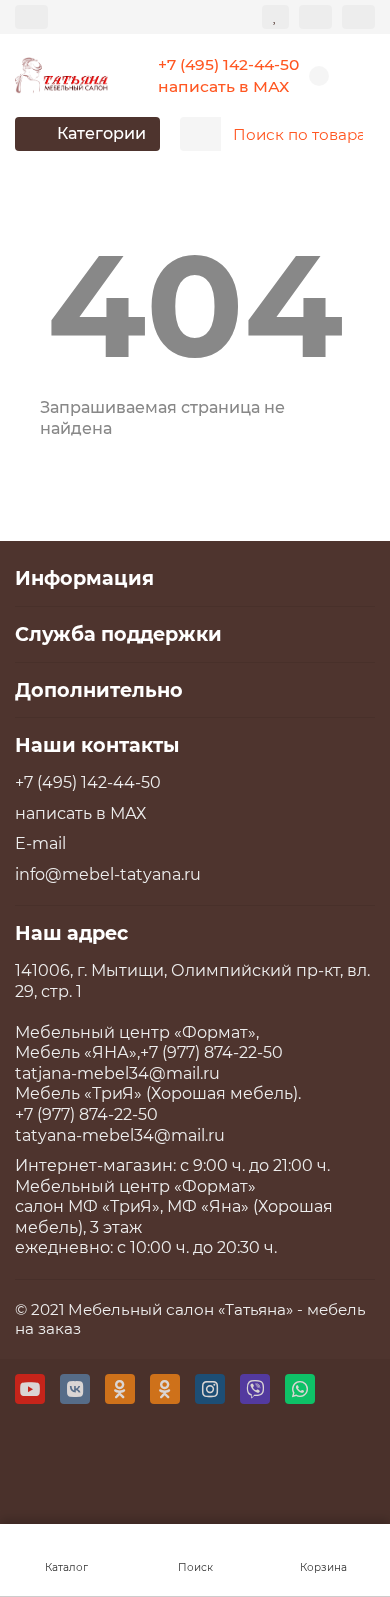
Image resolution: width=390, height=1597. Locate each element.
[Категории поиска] (200, 134)
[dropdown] (31, 16)
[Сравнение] (315, 16)
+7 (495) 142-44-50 (228, 64)
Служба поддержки (118, 634)
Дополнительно (99, 690)
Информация (84, 578)
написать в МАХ (223, 86)
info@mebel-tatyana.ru (108, 874)
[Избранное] (275, 16)
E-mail (40, 843)
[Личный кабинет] (358, 16)
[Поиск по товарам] (354, 134)
